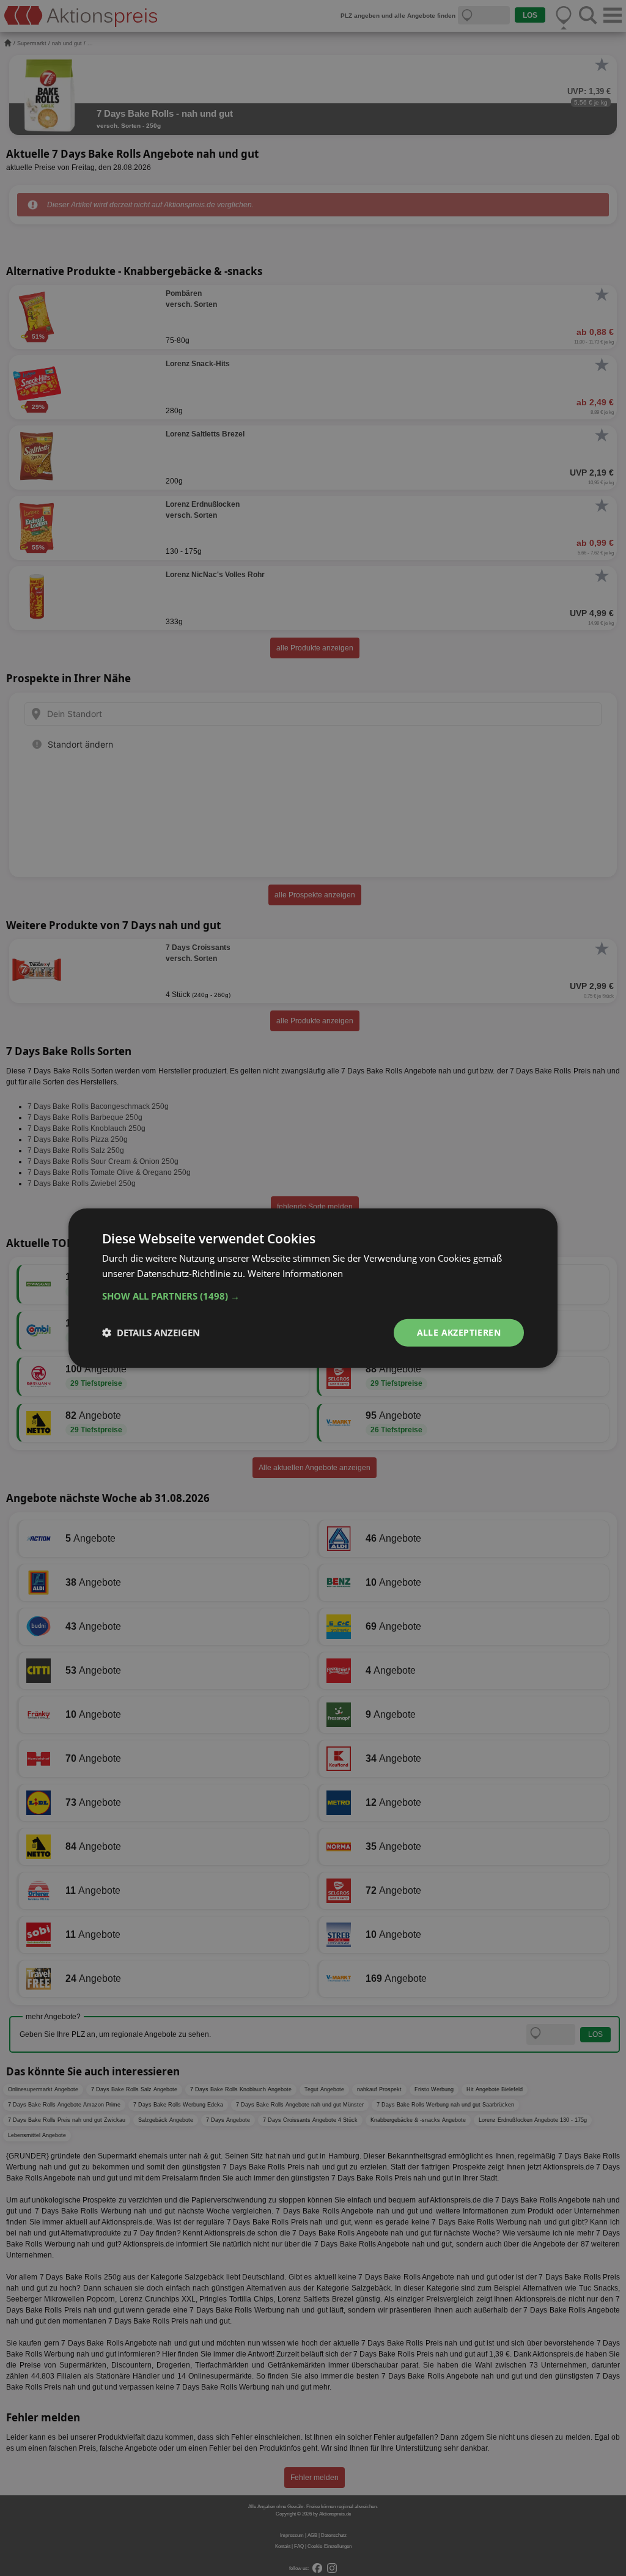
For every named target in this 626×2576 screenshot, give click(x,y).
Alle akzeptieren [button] (459, 1332)
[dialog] (313, 1288)
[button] (313, 1296)
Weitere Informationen (295, 1273)
